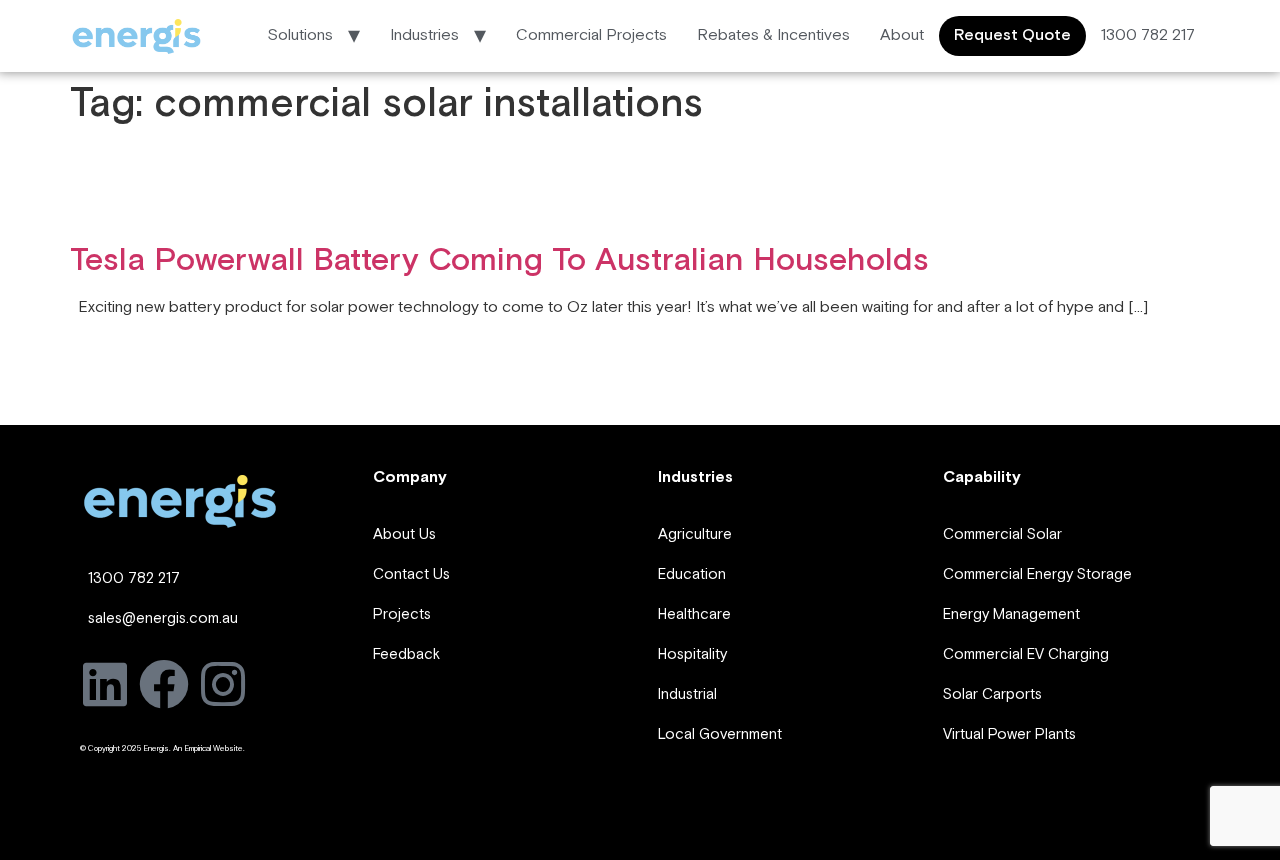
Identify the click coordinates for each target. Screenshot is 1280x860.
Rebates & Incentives (773, 35)
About (902, 35)
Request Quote (1012, 35)
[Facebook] (164, 684)
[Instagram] (223, 684)
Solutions (300, 35)
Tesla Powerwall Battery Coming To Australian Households (499, 260)
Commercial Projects (591, 35)
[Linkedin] (105, 684)
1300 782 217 (1148, 35)
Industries (424, 35)
